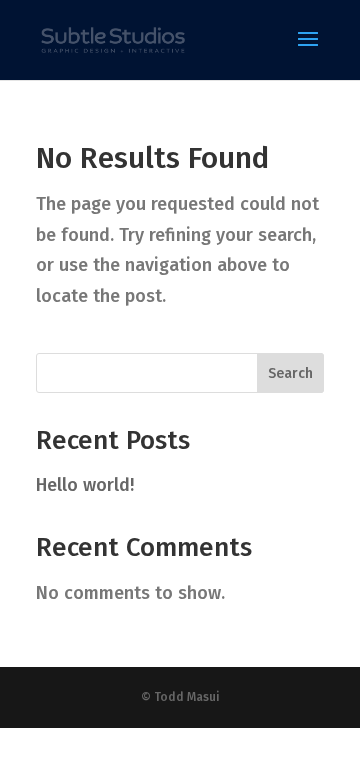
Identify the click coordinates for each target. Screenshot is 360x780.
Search (290, 373)
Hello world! (85, 485)
